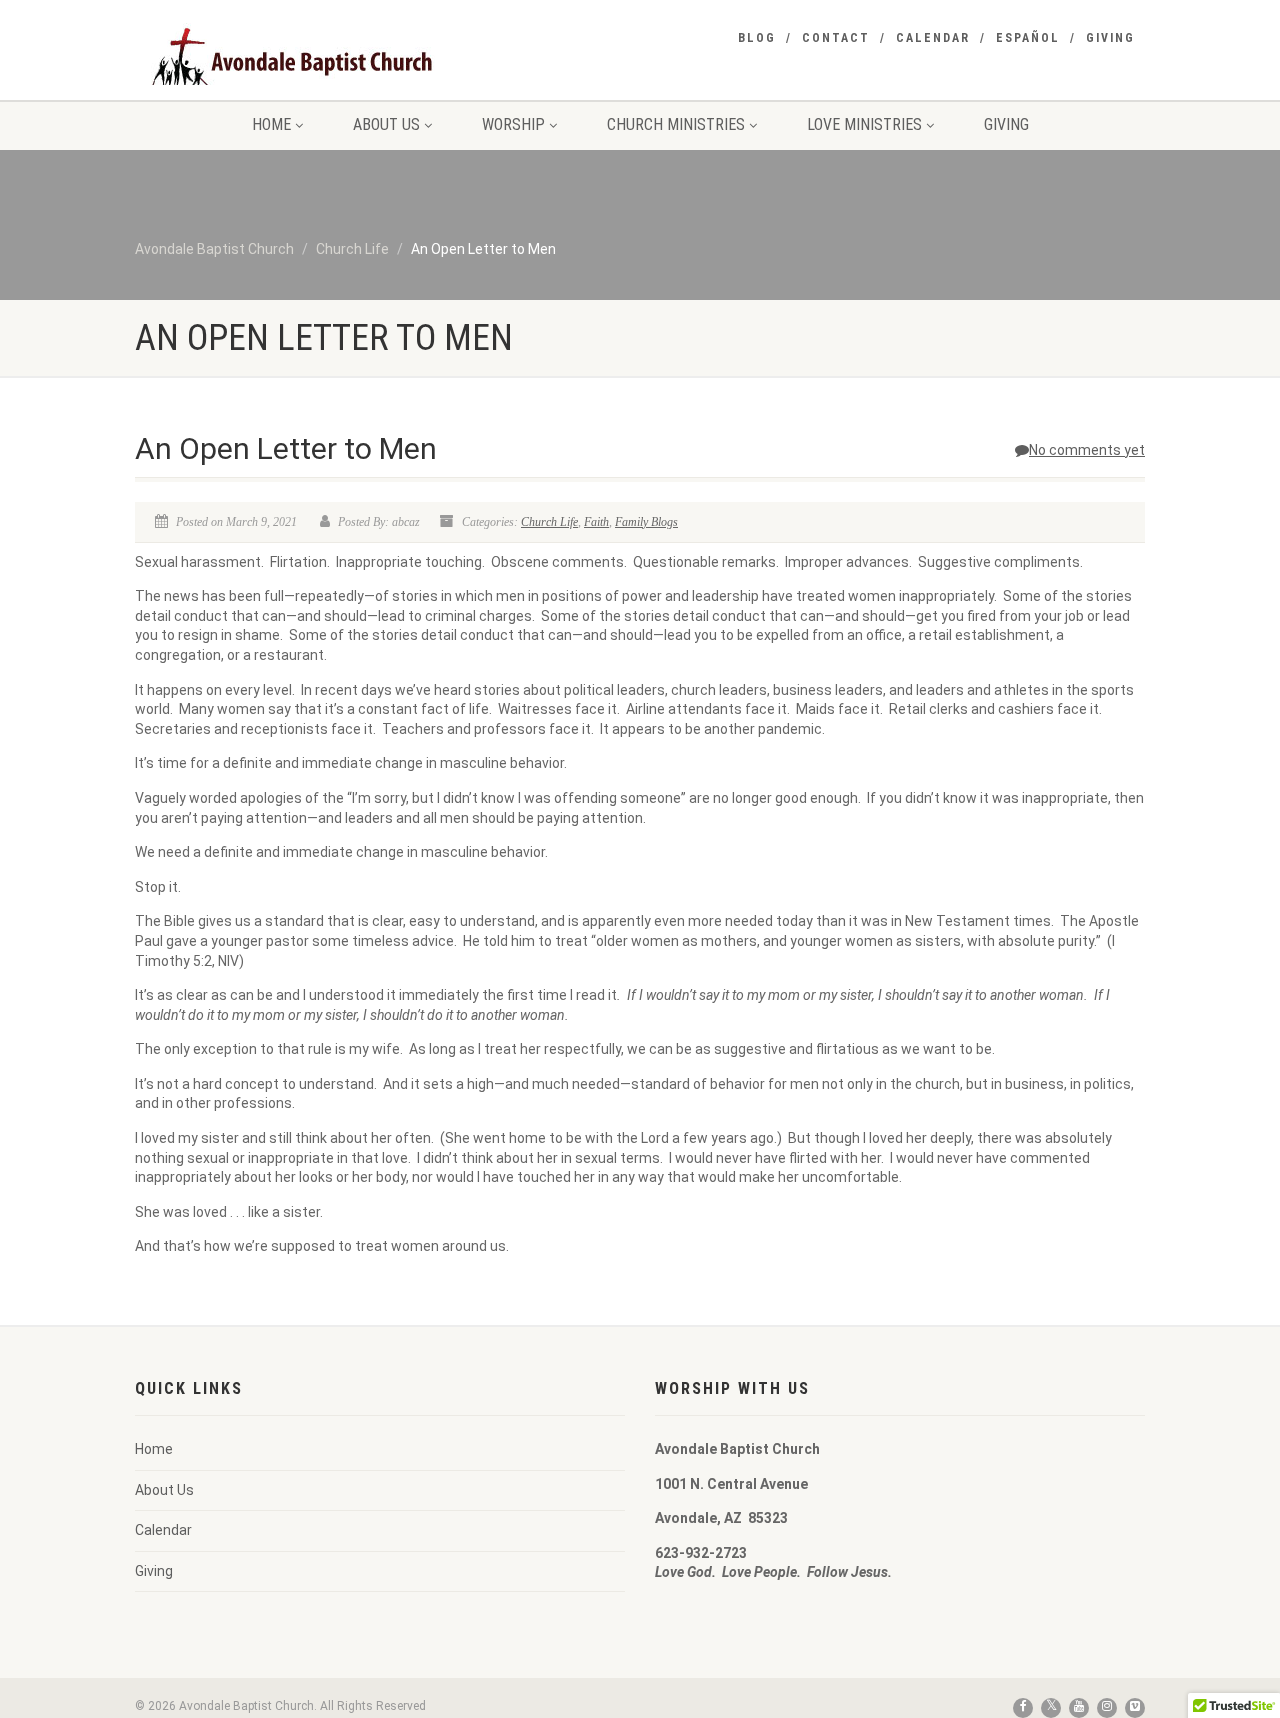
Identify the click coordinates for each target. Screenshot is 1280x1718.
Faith (596, 522)
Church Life (549, 522)
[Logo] (293, 65)
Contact (836, 38)
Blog (757, 38)
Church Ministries (676, 124)
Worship (513, 124)
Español (1028, 38)
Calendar (933, 38)
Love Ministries (864, 124)
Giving (1110, 38)
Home (271, 124)
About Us (386, 124)
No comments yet (1087, 450)
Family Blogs (646, 522)
